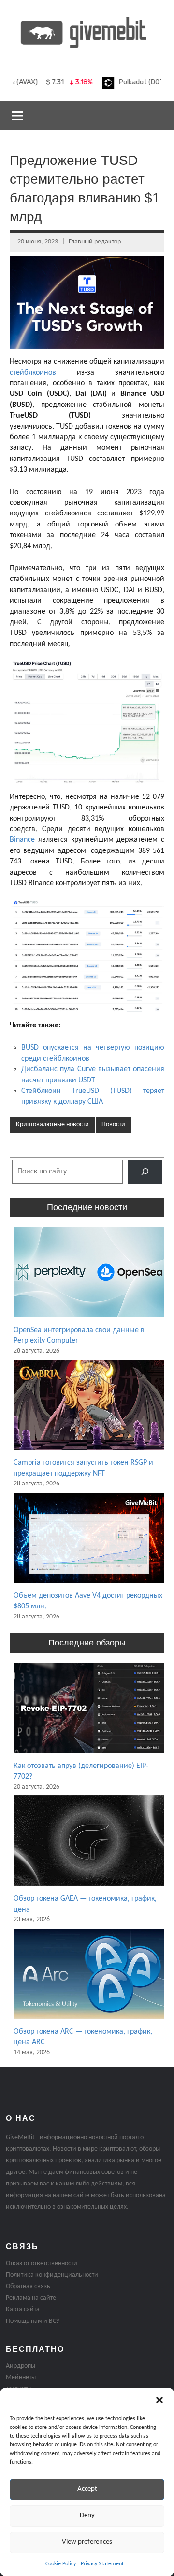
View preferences (87, 2542)
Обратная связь (28, 2286)
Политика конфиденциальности (52, 2275)
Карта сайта (23, 2310)
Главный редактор (95, 242)
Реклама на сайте (31, 2298)
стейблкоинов (33, 373)
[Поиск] (145, 1171)
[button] (159, 2400)
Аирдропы (21, 2366)
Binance (22, 840)
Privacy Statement (102, 2564)
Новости (113, 1125)
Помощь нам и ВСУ (33, 2321)
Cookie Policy (61, 2564)
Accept (87, 2489)
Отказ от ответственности (42, 2263)
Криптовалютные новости (52, 1125)
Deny (87, 2515)
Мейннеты (21, 2378)
